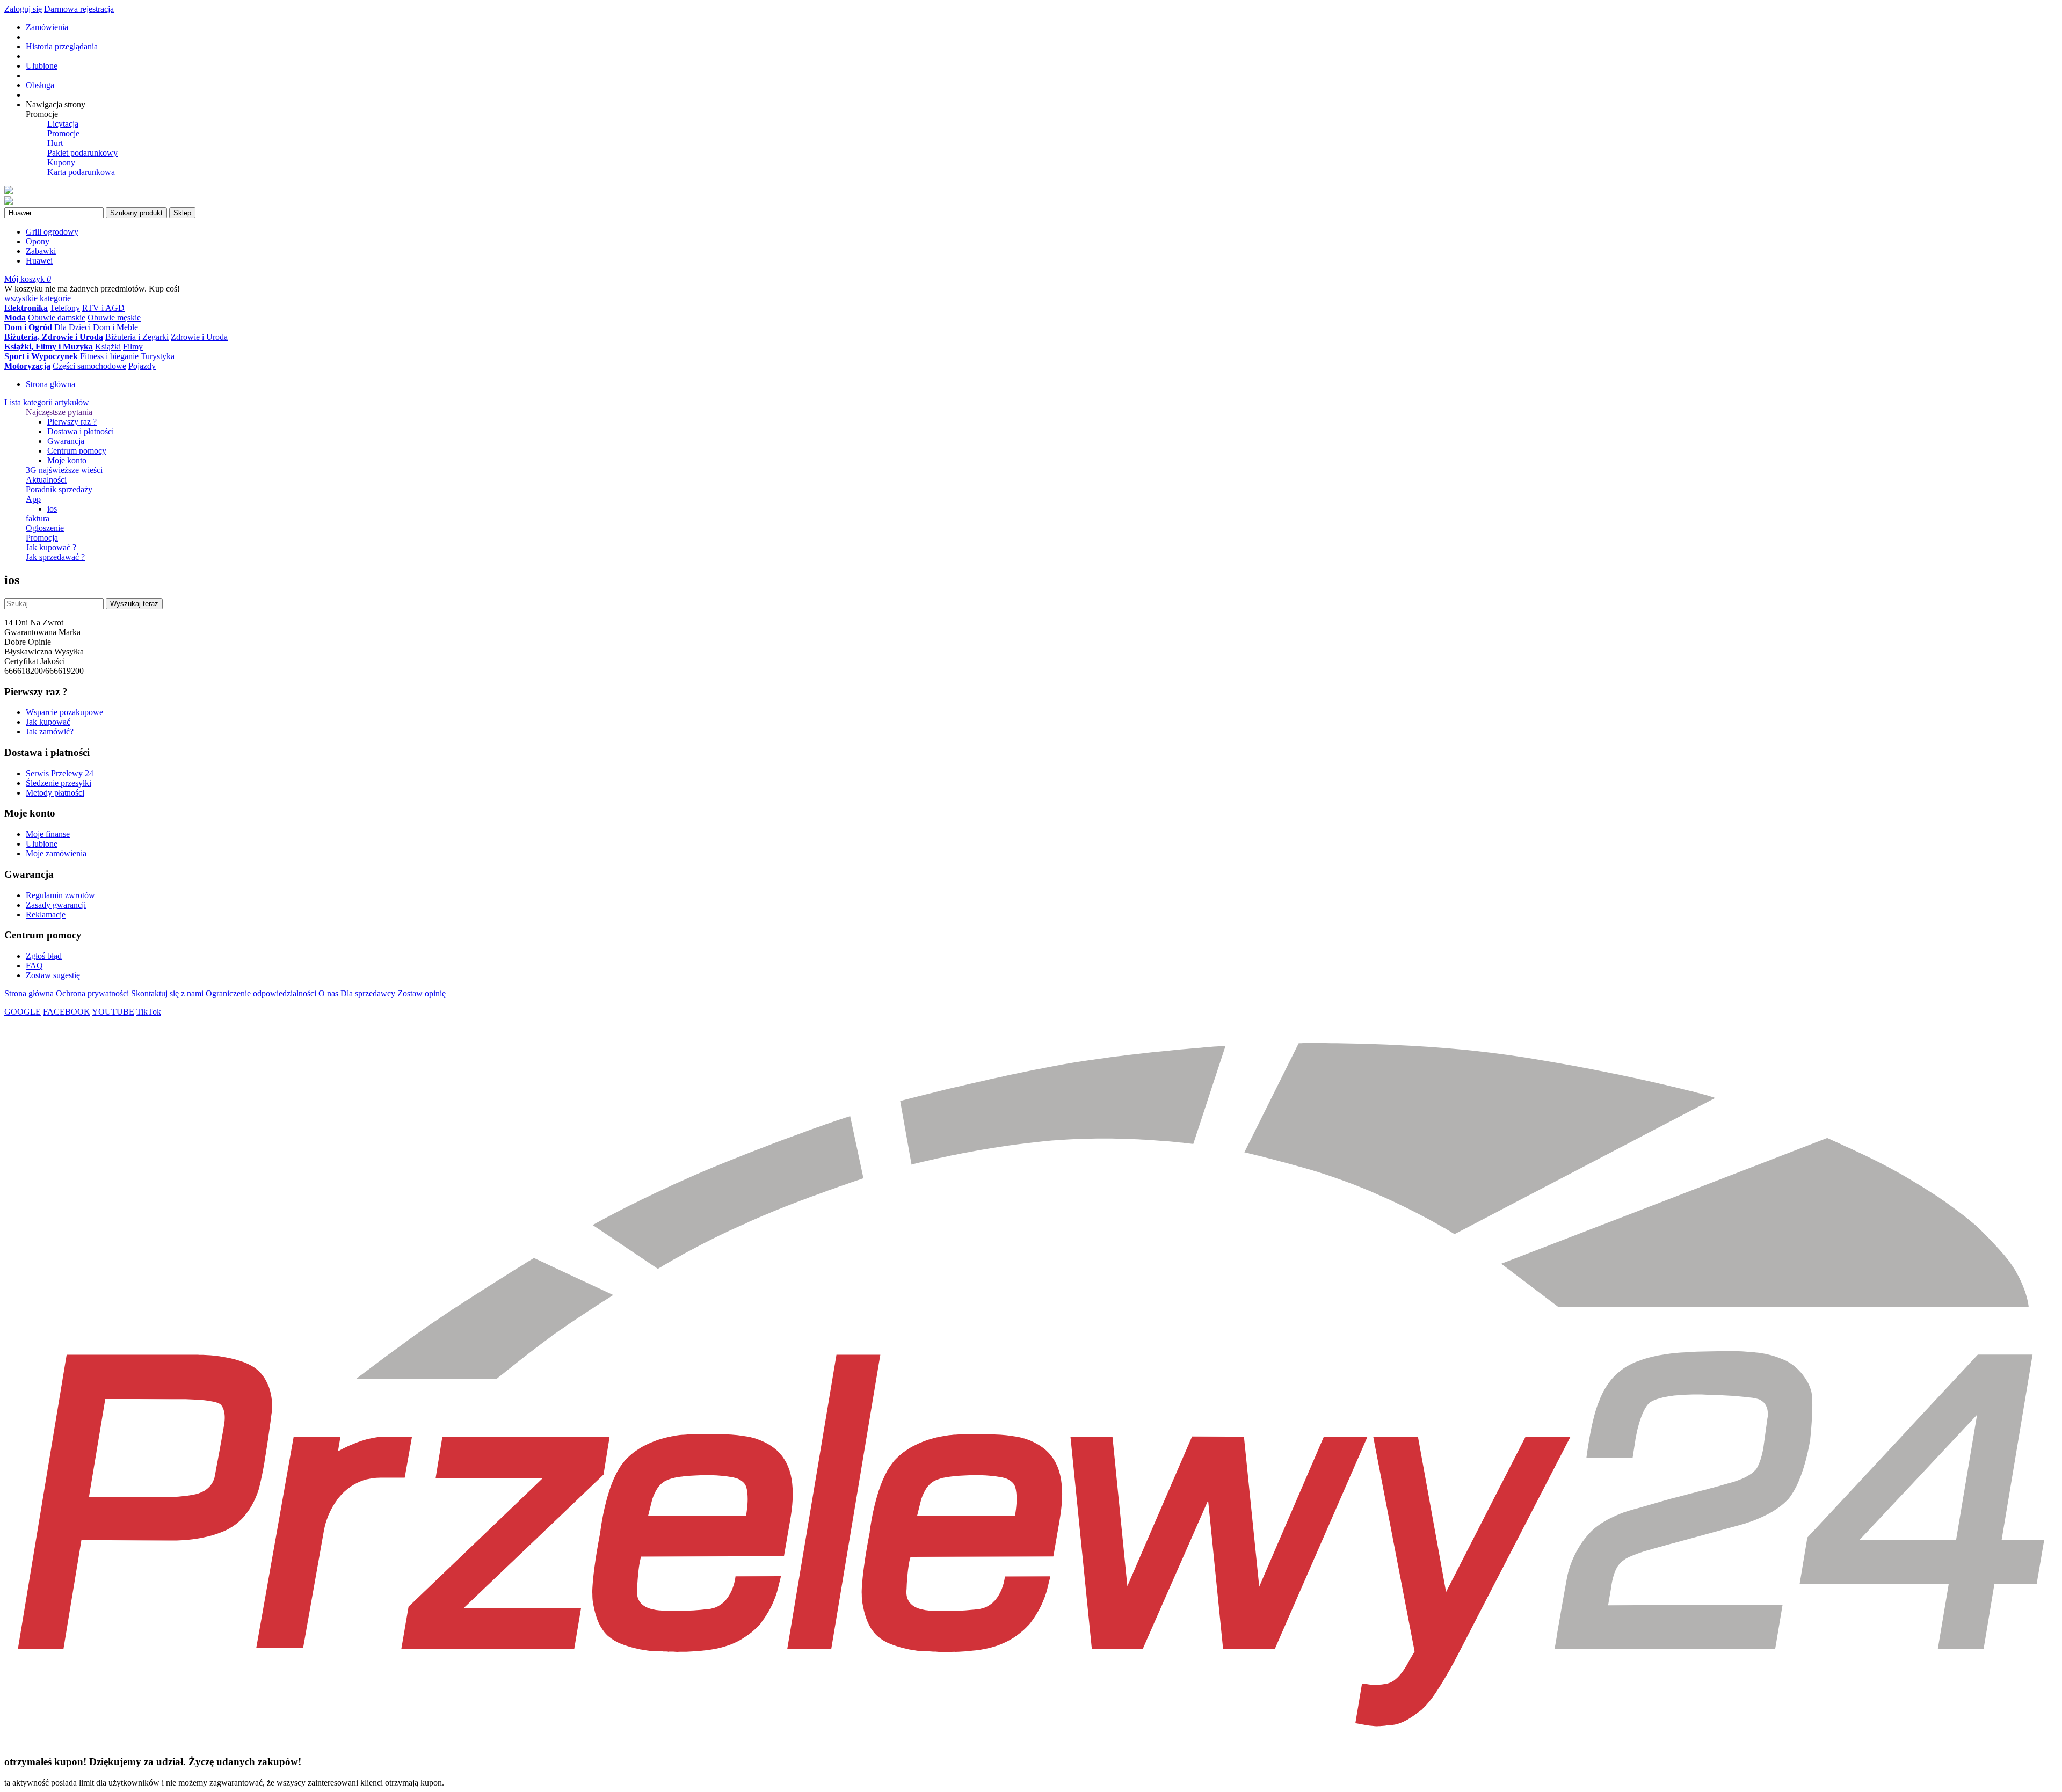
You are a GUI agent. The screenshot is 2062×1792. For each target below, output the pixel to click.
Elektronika (26, 308)
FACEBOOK (67, 1012)
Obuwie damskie (57, 318)
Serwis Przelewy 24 (60, 773)
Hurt (55, 143)
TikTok (149, 1012)
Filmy (133, 347)
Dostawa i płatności (81, 431)
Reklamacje (46, 915)
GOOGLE (23, 1012)
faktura (38, 518)
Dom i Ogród (28, 327)
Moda (15, 318)
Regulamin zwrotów (60, 895)
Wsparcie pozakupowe (64, 712)
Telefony (65, 308)
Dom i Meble (115, 327)
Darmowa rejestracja (79, 9)
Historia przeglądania (62, 46)
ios (52, 509)
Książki (108, 347)
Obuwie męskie (114, 318)
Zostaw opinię (422, 993)
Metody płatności (55, 793)
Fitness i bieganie (109, 356)
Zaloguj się (23, 9)
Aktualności (46, 480)
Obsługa (40, 85)
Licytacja (63, 124)
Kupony (61, 162)
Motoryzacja (27, 366)
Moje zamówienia (56, 853)
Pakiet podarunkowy (82, 153)
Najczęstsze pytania (59, 412)
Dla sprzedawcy (368, 993)
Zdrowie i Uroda (199, 337)
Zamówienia (47, 27)
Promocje (63, 133)
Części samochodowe (89, 366)
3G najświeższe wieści (64, 470)
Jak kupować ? (51, 547)
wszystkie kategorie (38, 298)
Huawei (39, 261)
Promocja (42, 538)
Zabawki (41, 251)
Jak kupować (48, 722)
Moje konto (67, 460)
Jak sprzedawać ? (55, 557)
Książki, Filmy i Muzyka (49, 347)
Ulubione (42, 66)
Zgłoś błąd (44, 956)
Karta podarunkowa (81, 172)
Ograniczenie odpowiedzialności (261, 993)
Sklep (182, 213)
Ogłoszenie (45, 528)
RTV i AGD (103, 308)
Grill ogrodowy (52, 232)
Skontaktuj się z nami (167, 993)
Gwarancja (66, 441)
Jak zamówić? (50, 731)
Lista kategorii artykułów (47, 402)
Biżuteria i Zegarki (137, 337)
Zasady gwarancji (56, 905)
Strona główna (50, 384)
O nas (328, 993)
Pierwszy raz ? (72, 422)
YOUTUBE (113, 1012)
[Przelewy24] (1031, 1741)
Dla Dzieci (72, 327)
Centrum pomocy (77, 451)
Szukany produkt (136, 213)
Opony (38, 241)
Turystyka (158, 356)
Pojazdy (142, 366)
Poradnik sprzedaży (59, 489)
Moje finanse (48, 834)
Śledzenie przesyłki (59, 783)
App (33, 499)
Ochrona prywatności (92, 993)
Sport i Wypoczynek (41, 356)
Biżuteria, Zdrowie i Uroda (54, 337)
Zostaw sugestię (53, 975)
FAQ (34, 966)
